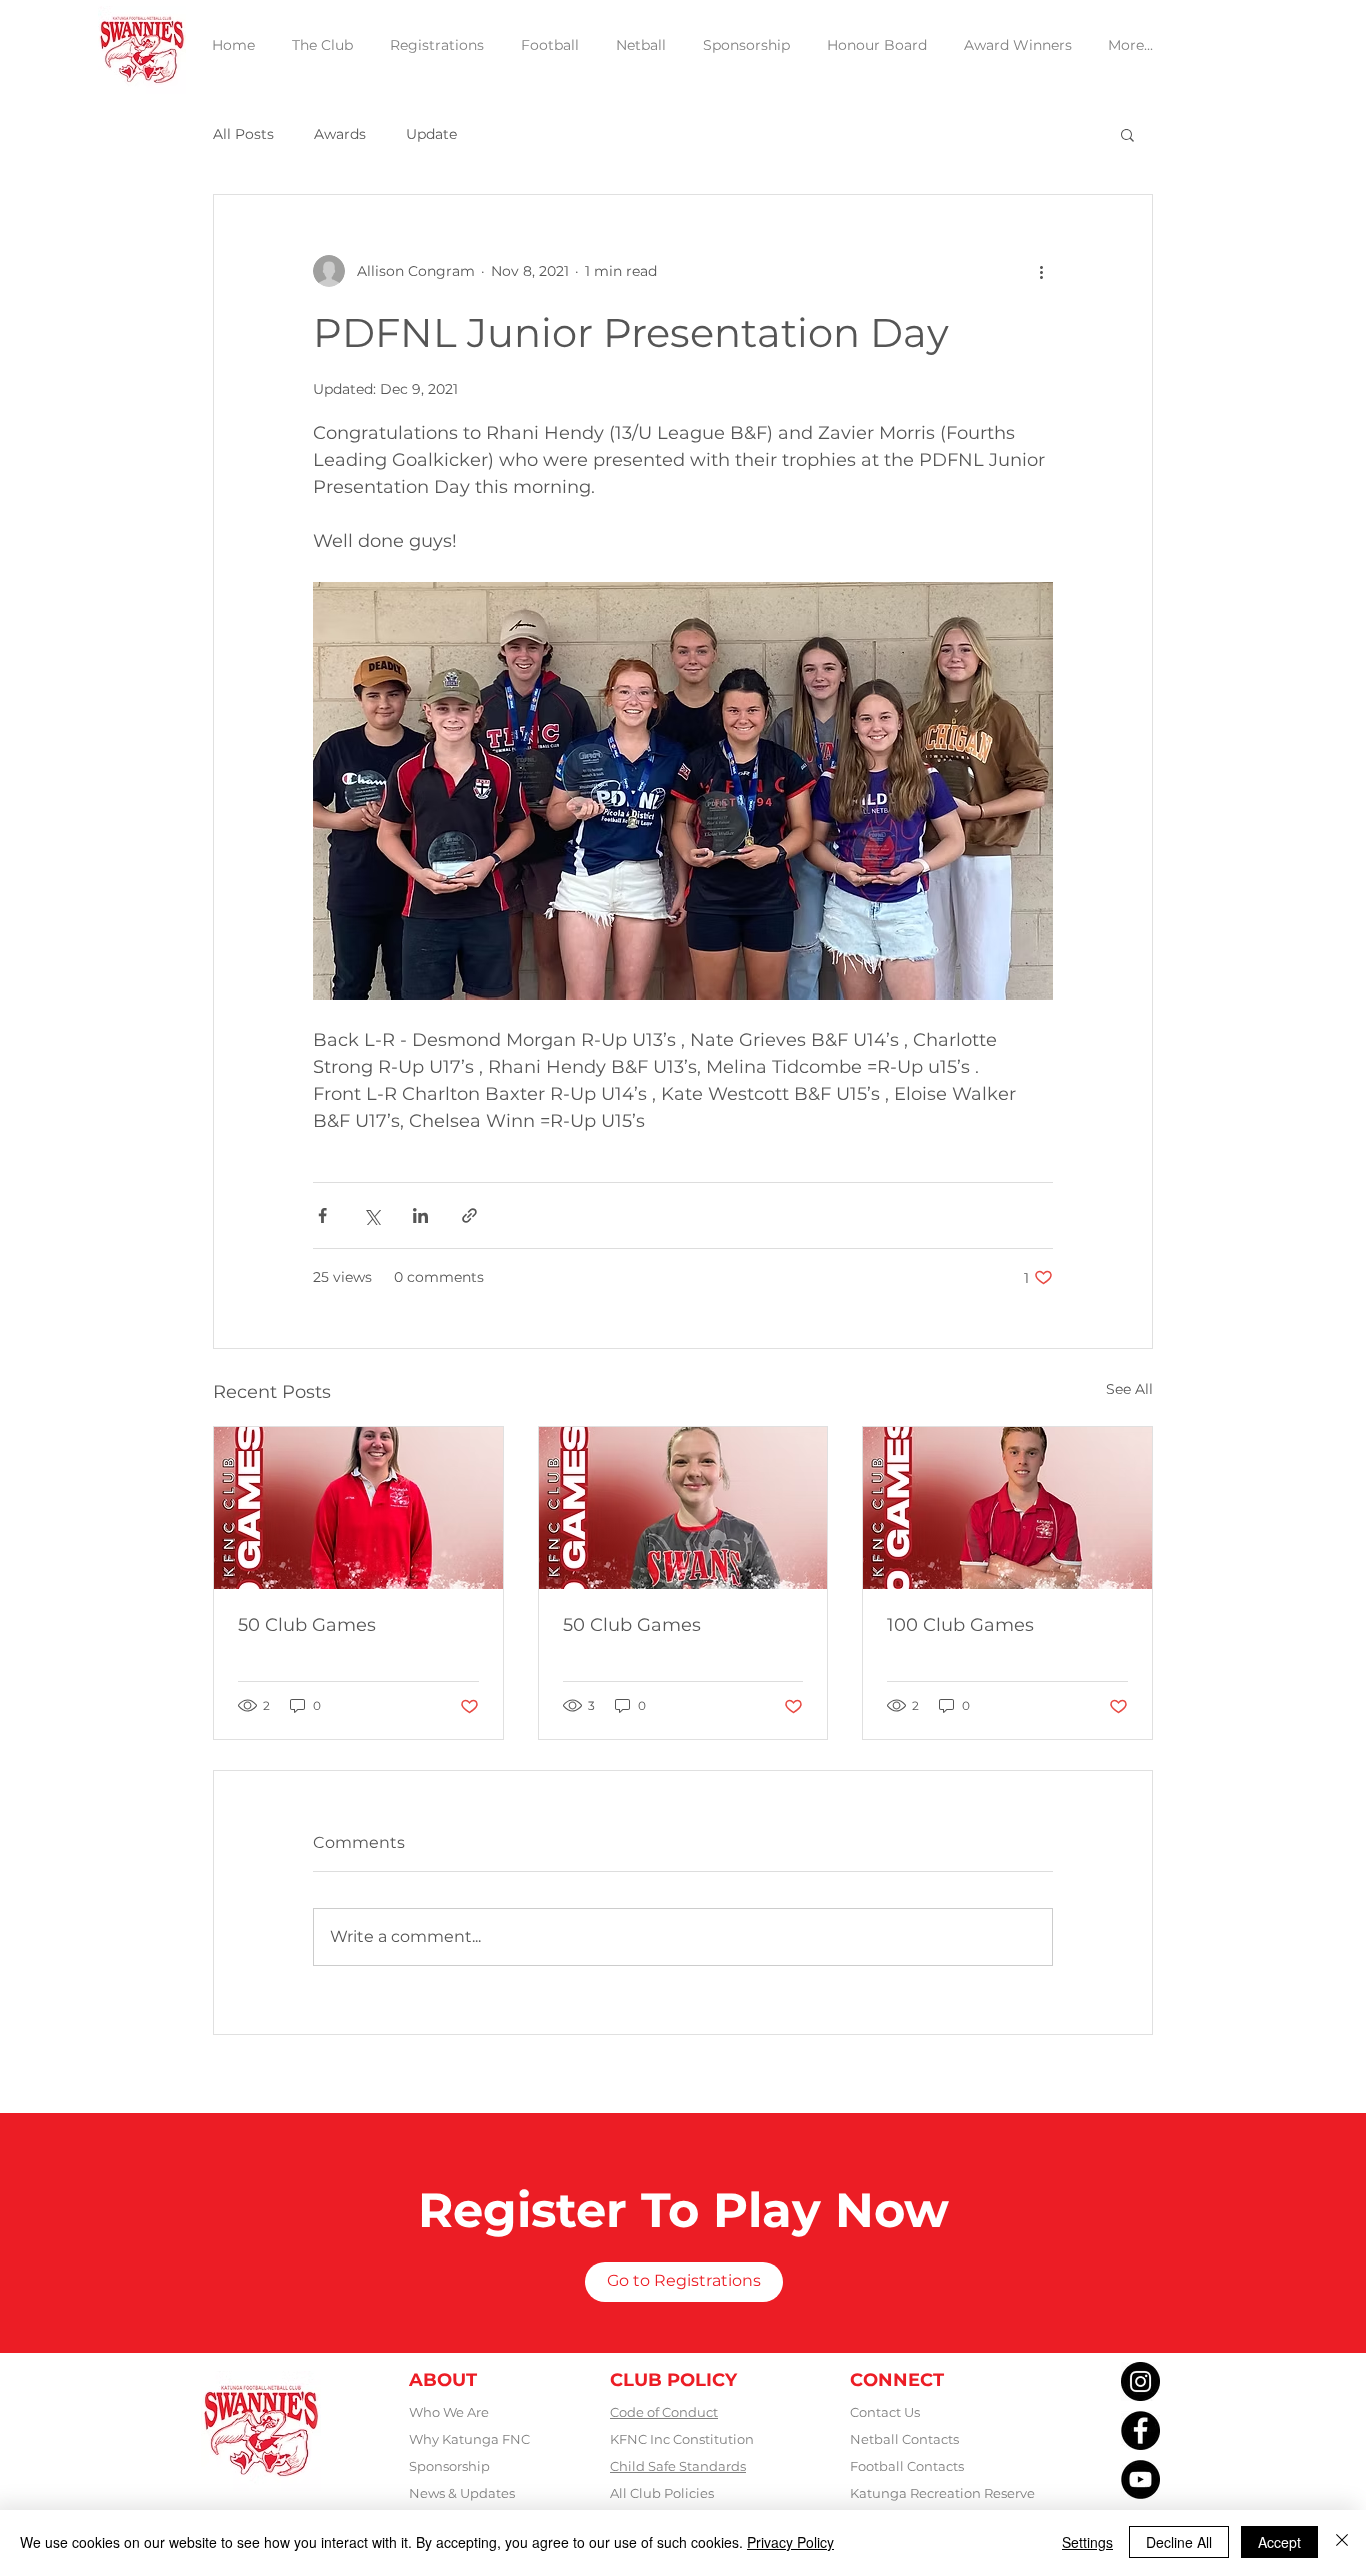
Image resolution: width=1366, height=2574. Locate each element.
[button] (1127, 134)
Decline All (1179, 2542)
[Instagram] (1140, 2381)
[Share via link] (469, 1215)
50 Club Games (307, 1625)
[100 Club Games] (1007, 1508)
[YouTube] (1140, 2479)
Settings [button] (1087, 2542)
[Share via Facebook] (322, 1215)
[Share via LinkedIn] (420, 1215)
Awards (340, 134)
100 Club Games (960, 1625)
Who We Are (449, 2412)
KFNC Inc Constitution (682, 2439)
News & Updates (462, 2493)
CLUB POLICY (673, 2380)
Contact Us (885, 2412)
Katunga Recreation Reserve (942, 2493)
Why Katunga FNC (469, 2439)
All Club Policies (662, 2493)
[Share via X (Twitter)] (371, 1215)
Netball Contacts (904, 2439)
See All (1129, 1389)
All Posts (243, 134)
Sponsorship (449, 2466)
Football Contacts (907, 2466)
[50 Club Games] (358, 1508)
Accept (1279, 2542)
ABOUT (443, 2380)
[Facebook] (1140, 2430)
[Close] (1342, 2542)
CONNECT (897, 2380)
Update (431, 134)
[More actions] (1041, 271)
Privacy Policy (790, 2542)
